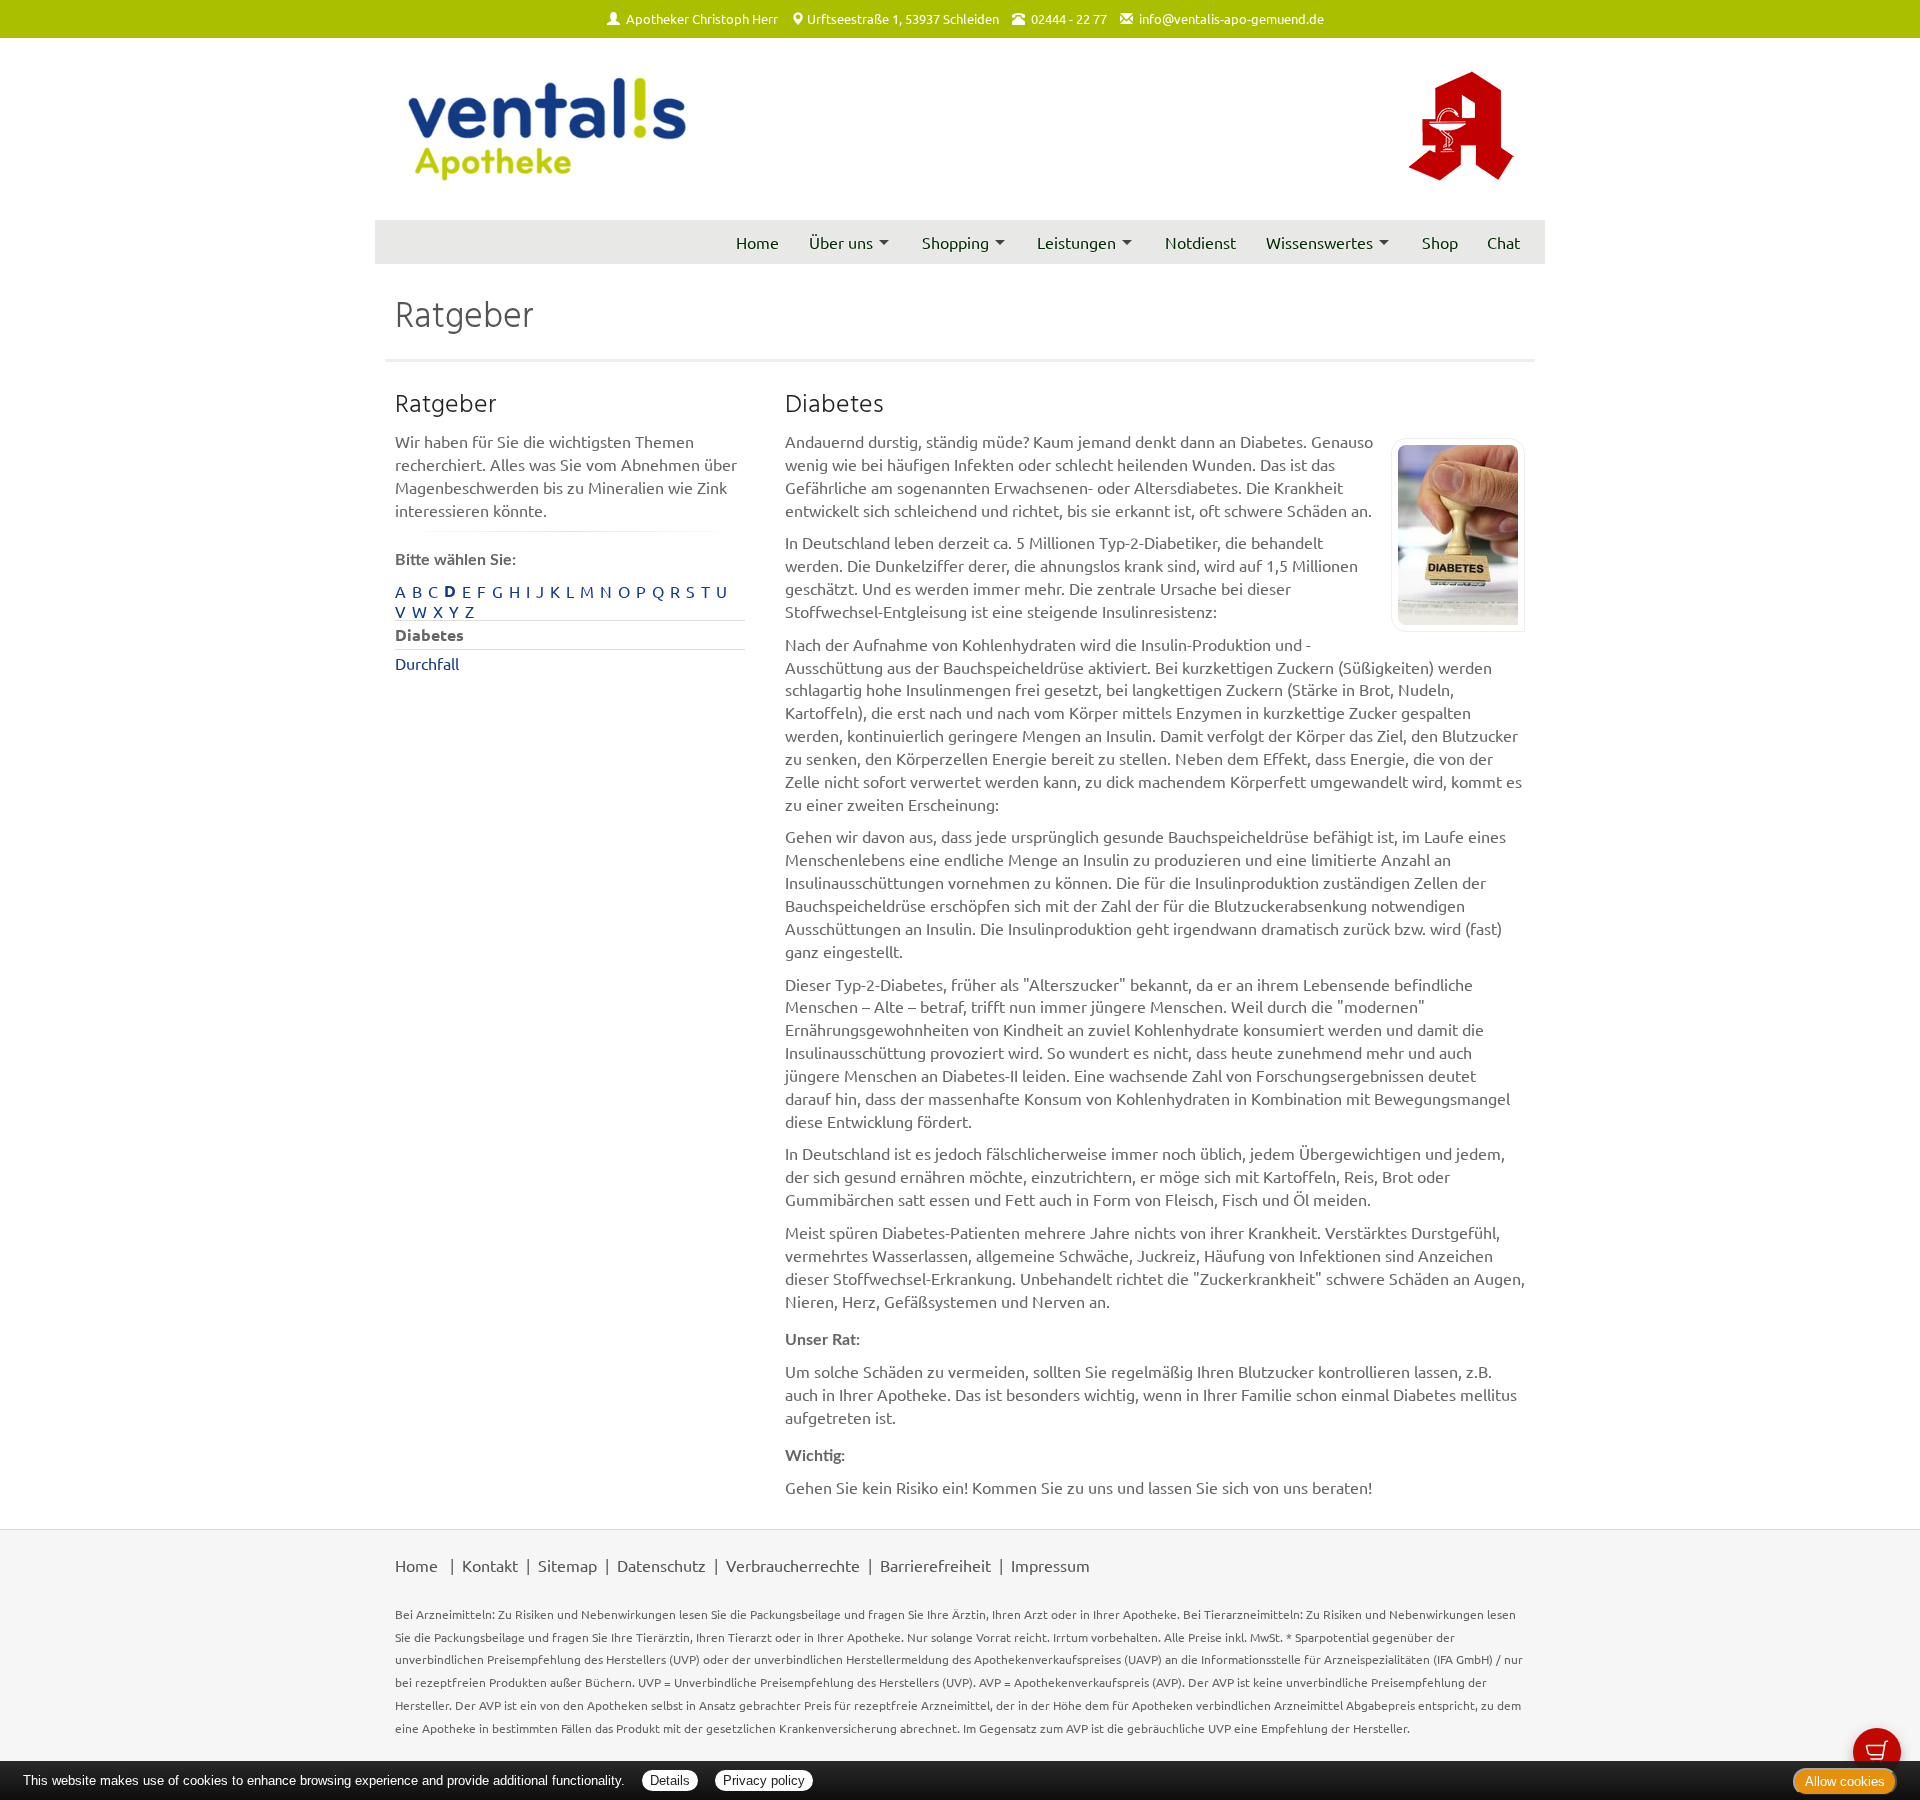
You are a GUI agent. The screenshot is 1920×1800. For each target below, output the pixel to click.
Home (757, 242)
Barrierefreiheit (935, 1565)
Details (670, 1780)
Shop (1440, 242)
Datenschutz (661, 1565)
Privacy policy (764, 1780)
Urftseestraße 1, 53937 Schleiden (903, 18)
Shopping (955, 242)
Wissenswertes (1319, 242)
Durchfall (427, 663)
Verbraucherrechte (793, 1565)
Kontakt (490, 1565)
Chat (1503, 242)
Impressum (1050, 1565)
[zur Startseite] (545, 129)
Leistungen (1076, 242)
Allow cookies (1845, 1781)
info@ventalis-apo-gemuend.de (1231, 18)
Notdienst (1200, 242)
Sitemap (567, 1565)
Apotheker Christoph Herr (702, 18)
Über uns (841, 242)
